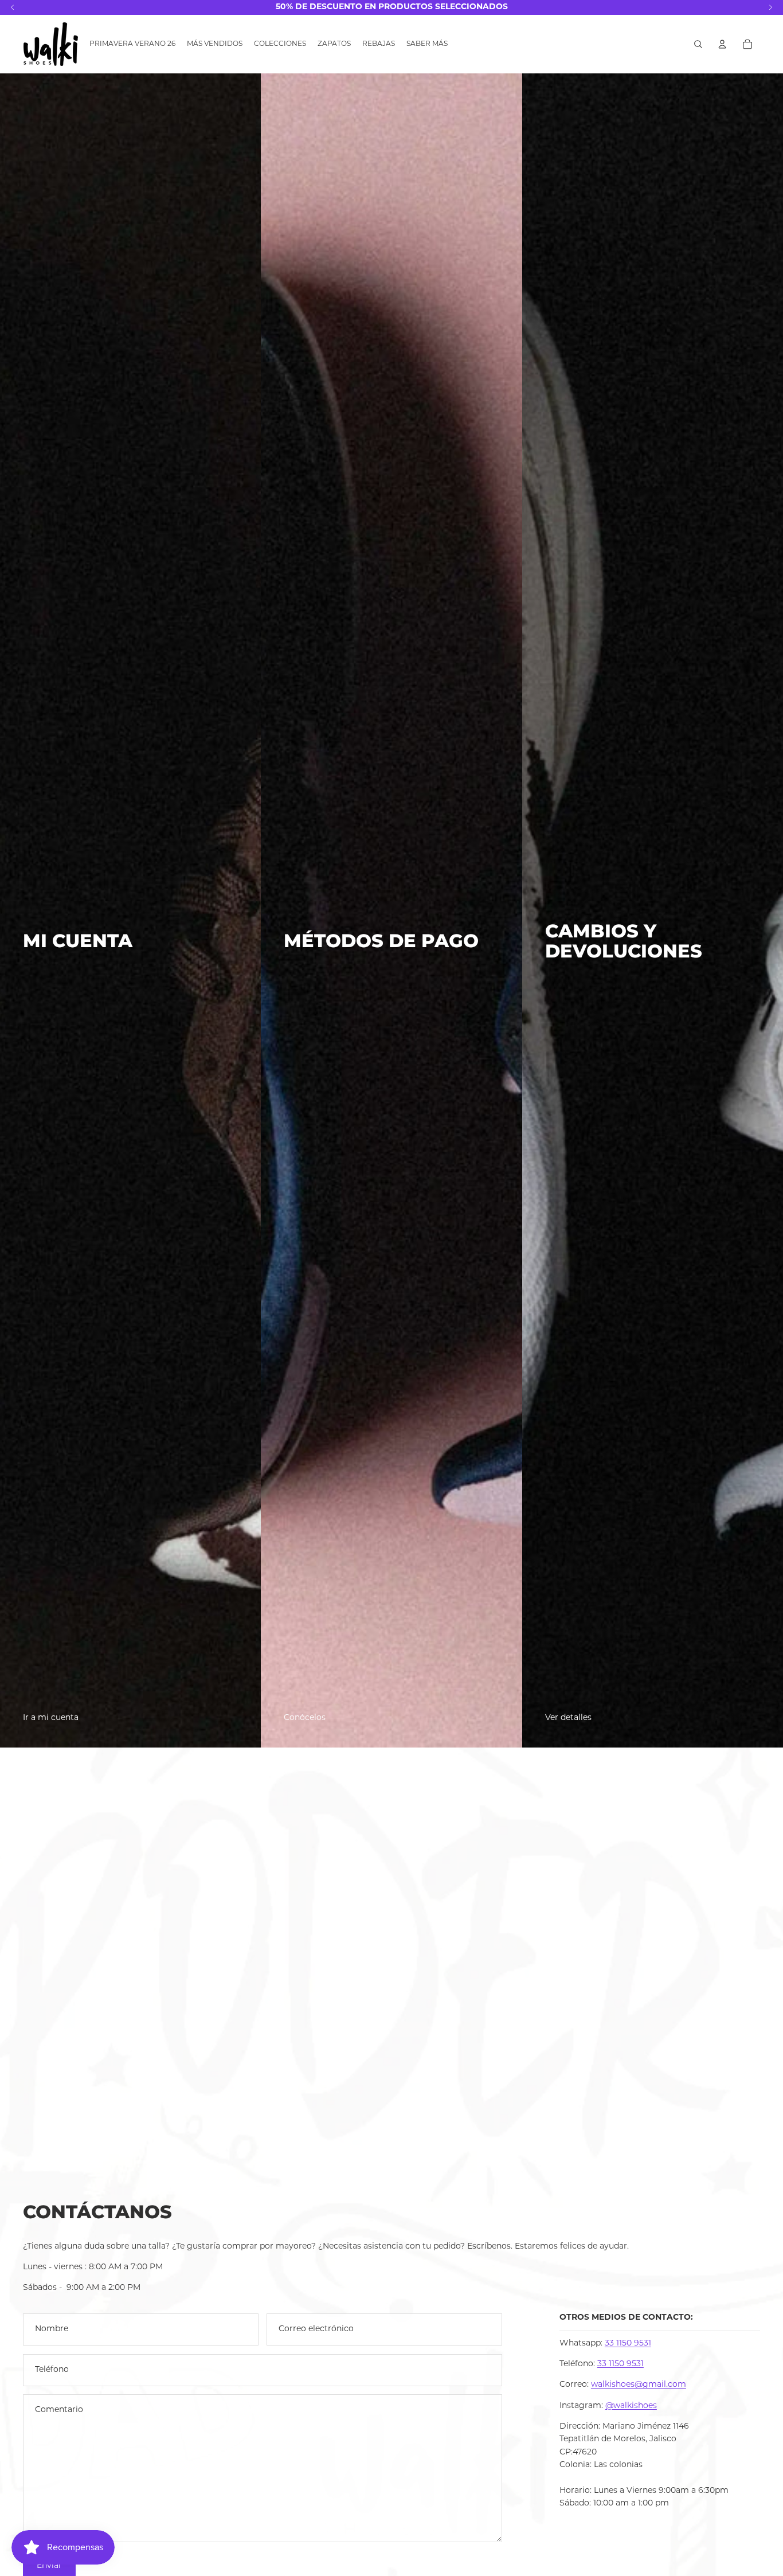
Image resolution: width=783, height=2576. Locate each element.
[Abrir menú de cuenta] (722, 44)
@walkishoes (631, 2406)
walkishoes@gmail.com (639, 2385)
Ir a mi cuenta (51, 1718)
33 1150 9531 (628, 2344)
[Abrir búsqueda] (698, 44)
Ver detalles (568, 1718)
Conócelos (305, 1718)
